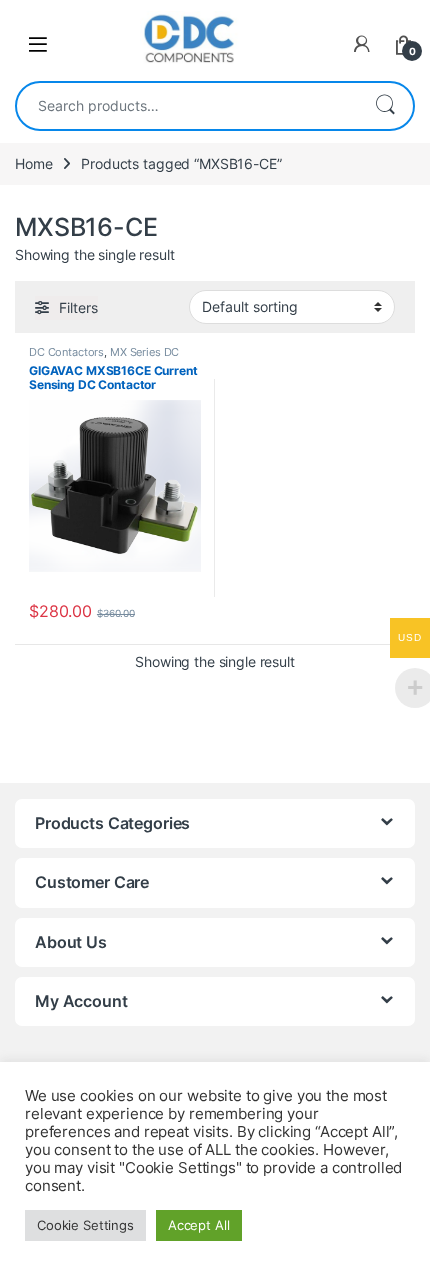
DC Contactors (66, 352)
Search (385, 106)
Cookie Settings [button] (85, 1225)
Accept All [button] (199, 1225)
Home (33, 163)
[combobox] (187, 106)
